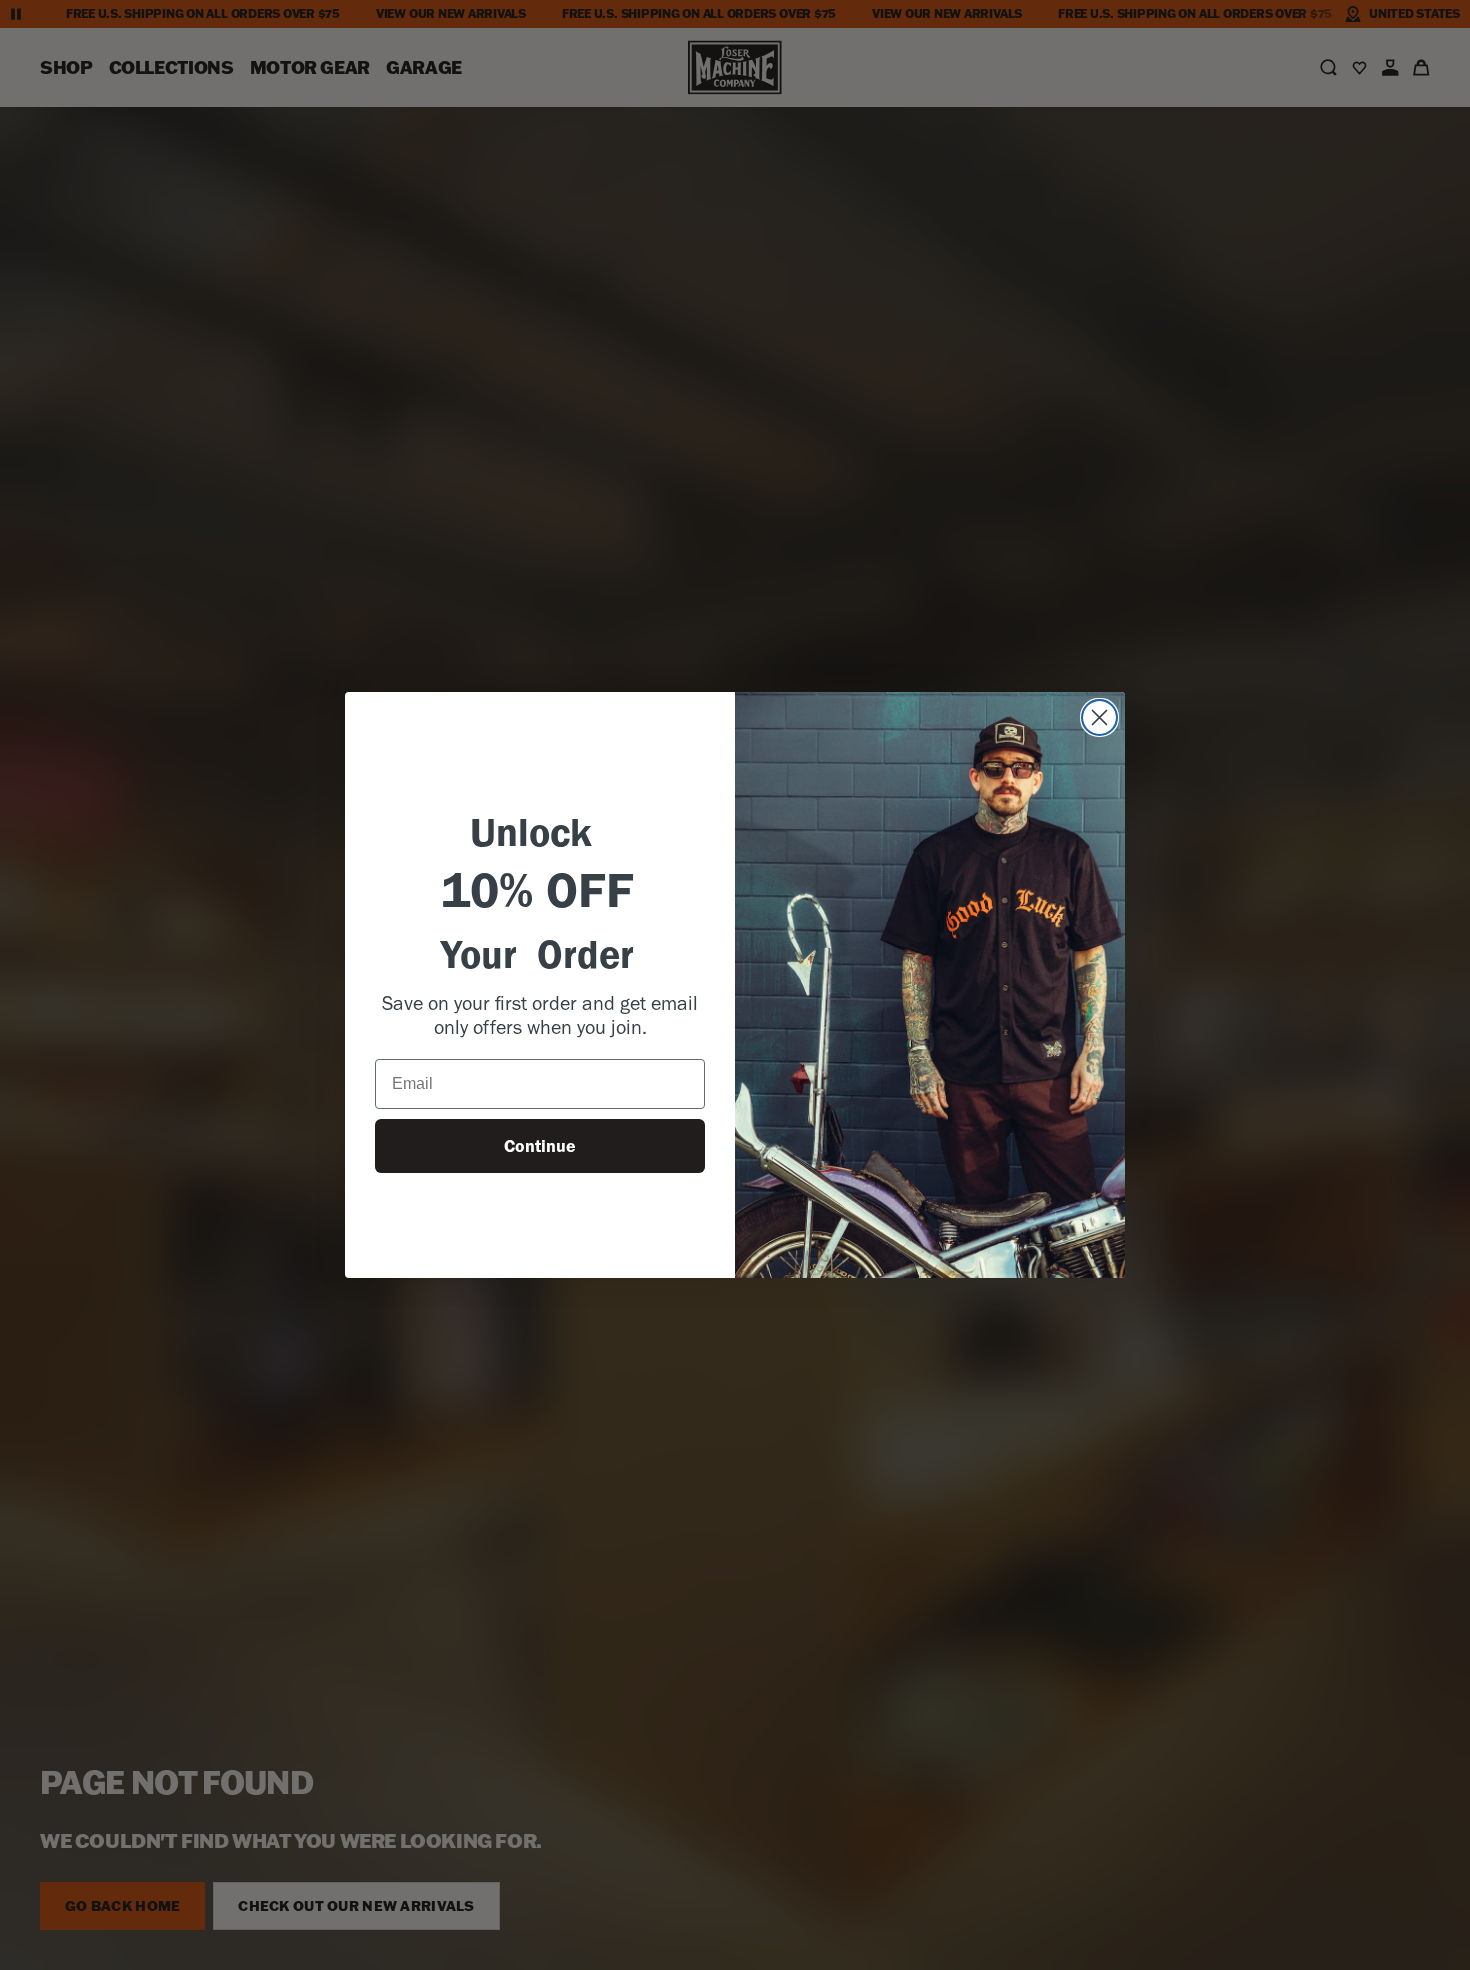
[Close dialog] (1099, 717)
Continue (540, 1146)
